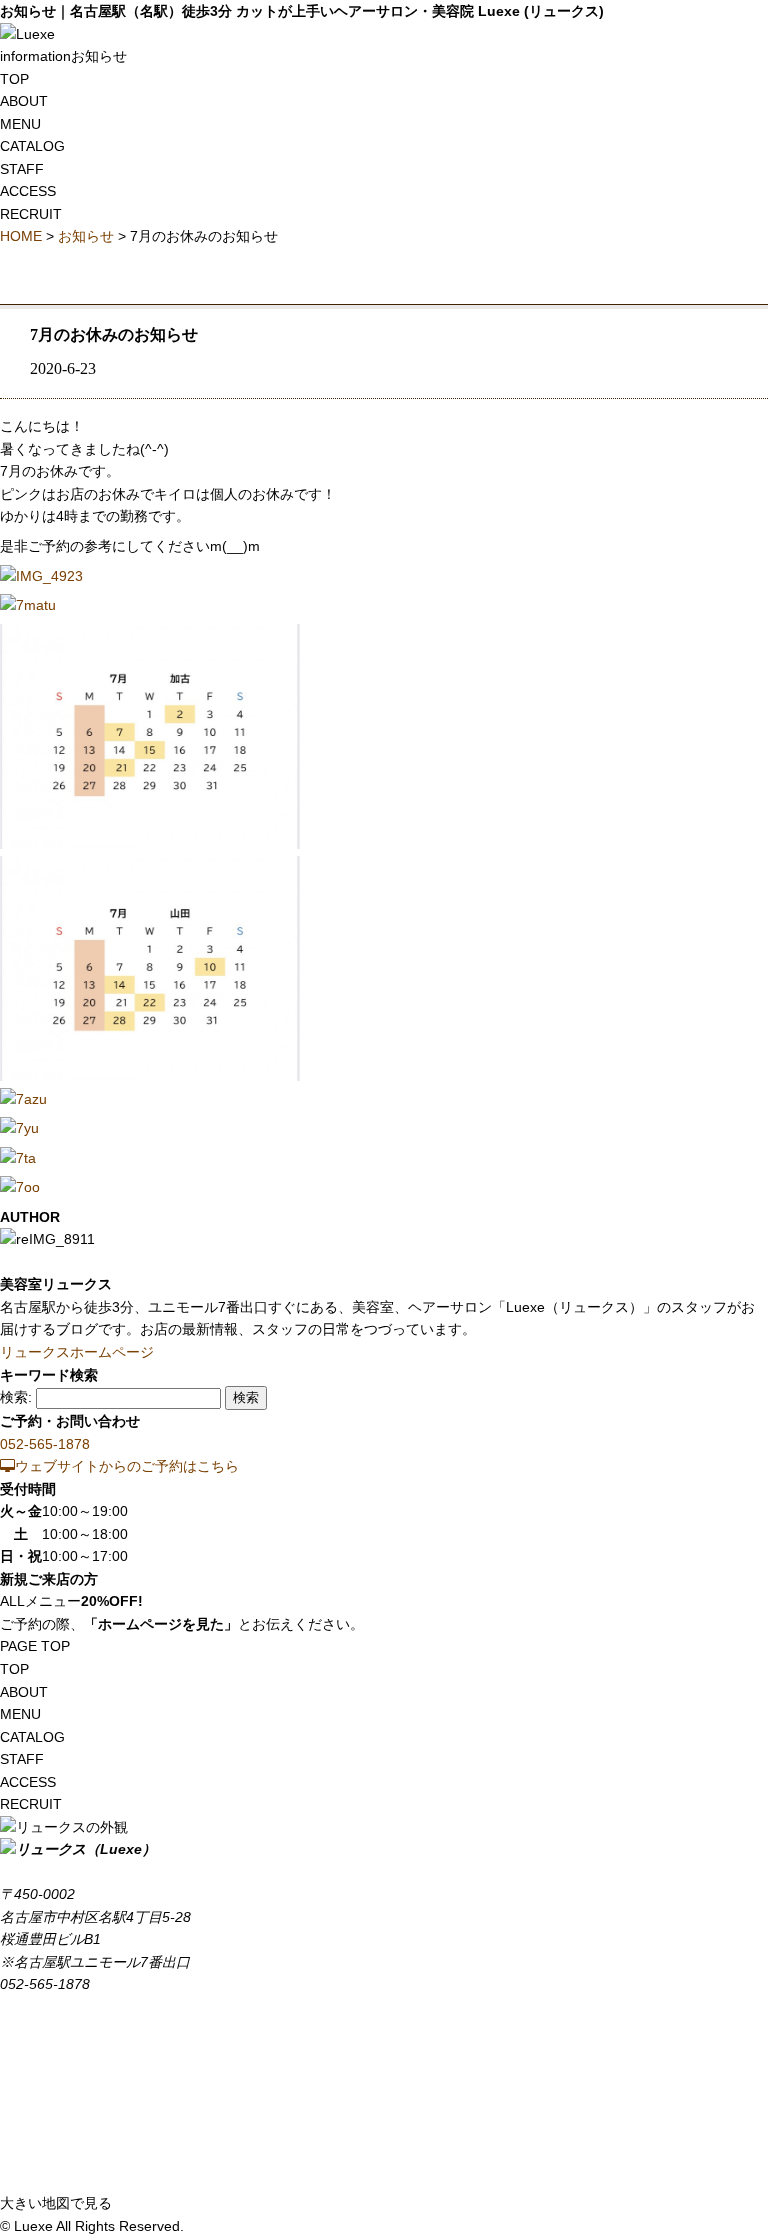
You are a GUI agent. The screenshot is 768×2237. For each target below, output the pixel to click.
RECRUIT (31, 214)
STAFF (22, 169)
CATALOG (32, 146)
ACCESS (28, 191)
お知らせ (86, 236)
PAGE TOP (35, 1646)
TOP (14, 79)
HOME (21, 236)
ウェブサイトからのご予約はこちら (127, 1466)
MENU (20, 124)
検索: (16, 1397)
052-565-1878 (45, 1444)
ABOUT (24, 101)
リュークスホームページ (77, 1352)
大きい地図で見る (56, 2203)
